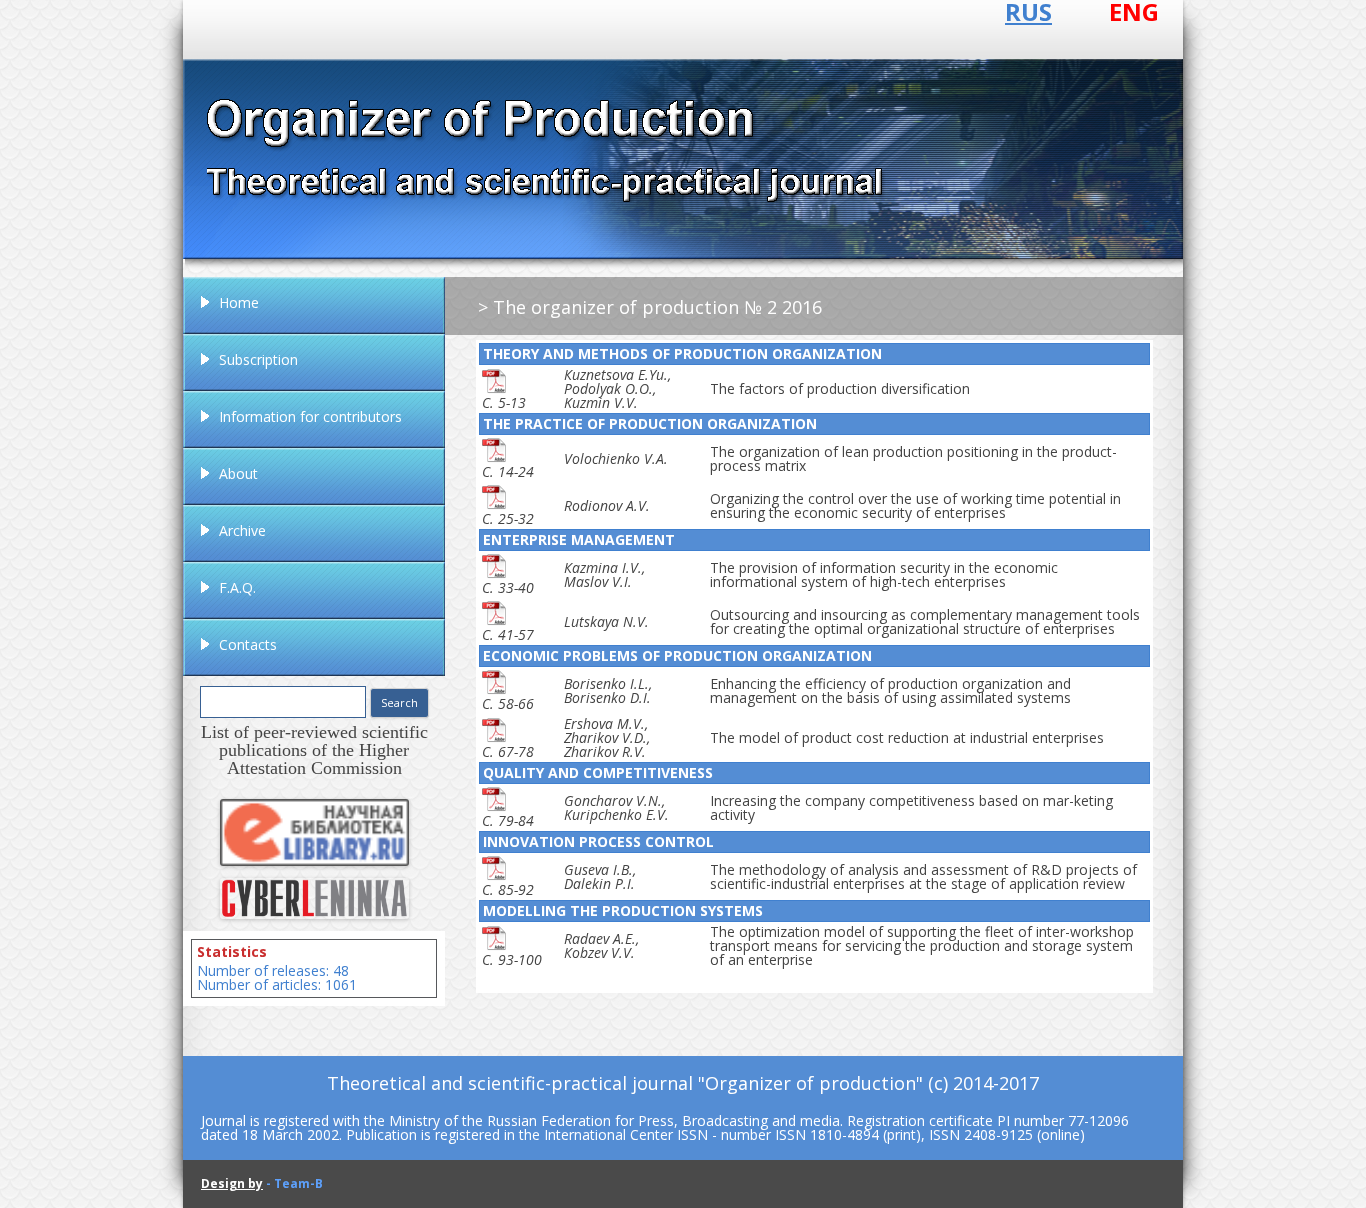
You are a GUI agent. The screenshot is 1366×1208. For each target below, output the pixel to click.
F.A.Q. (237, 587)
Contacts (248, 644)
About (238, 473)
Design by (232, 1183)
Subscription (258, 359)
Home (239, 302)
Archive (242, 530)
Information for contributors (310, 416)
